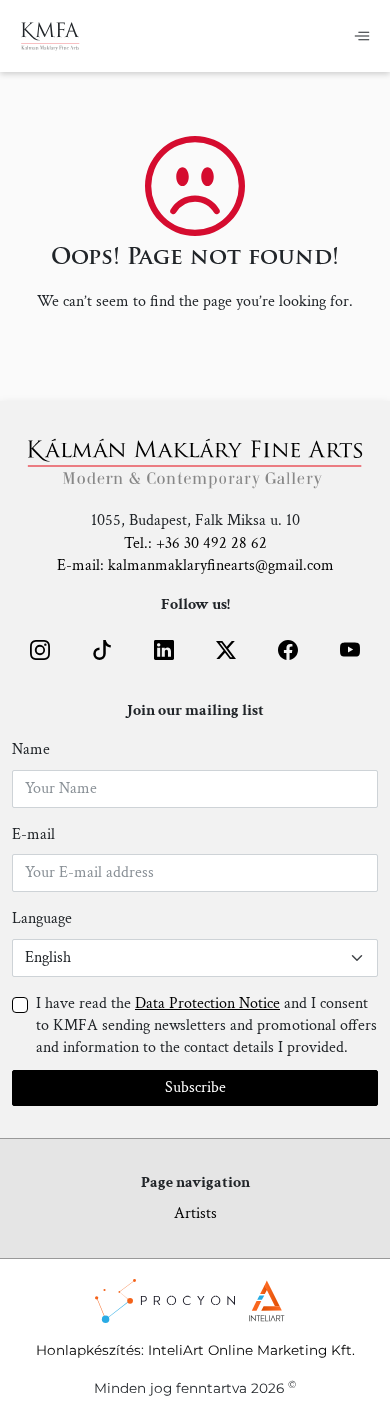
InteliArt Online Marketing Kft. (251, 1350)
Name (31, 749)
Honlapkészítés (88, 1350)
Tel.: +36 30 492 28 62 (195, 543)
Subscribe (195, 1087)
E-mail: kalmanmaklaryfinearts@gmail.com (195, 565)
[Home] (50, 36)
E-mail (33, 834)
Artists (195, 1213)
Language (42, 918)
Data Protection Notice (207, 1003)
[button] (40, 650)
